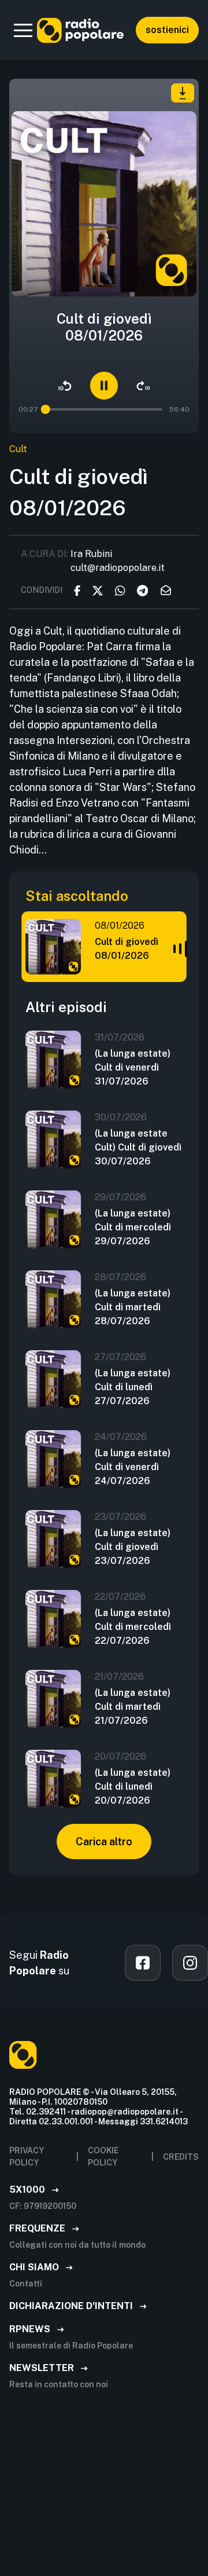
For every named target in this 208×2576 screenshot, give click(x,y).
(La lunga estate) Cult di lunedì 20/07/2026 (133, 1787)
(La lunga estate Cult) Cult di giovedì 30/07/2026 (138, 1147)
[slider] (46, 409)
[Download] (183, 93)
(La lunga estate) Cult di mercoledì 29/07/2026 (133, 1227)
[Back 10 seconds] (65, 386)
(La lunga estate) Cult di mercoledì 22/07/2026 (133, 1627)
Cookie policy (103, 2157)
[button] (23, 30)
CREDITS (181, 2157)
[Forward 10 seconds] (143, 386)
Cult (18, 449)
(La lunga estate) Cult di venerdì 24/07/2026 (133, 1467)
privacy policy (27, 2157)
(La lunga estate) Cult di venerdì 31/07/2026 (133, 1067)
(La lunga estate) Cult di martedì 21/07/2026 (133, 1707)
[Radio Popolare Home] (80, 30)
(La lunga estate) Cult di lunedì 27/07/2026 (133, 1387)
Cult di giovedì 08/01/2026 (127, 949)
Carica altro (104, 1842)
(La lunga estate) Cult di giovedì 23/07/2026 (133, 1547)
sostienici (167, 30)
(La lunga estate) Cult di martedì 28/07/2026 (133, 1307)
